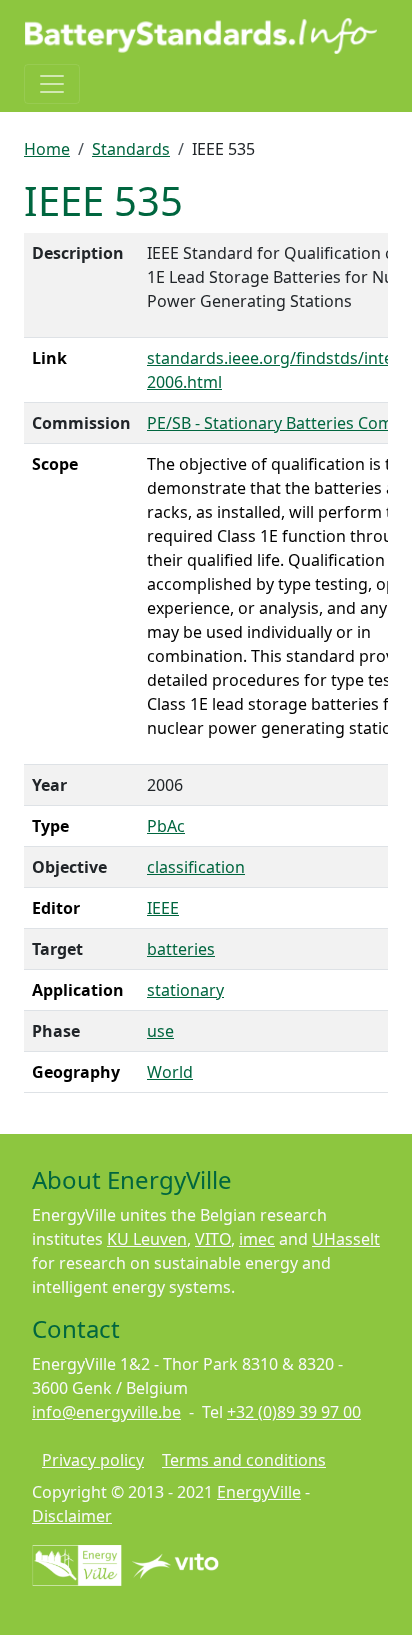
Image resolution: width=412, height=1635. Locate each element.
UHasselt (346, 1239)
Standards (131, 149)
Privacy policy (93, 1460)
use (160, 1031)
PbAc (166, 826)
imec (257, 1239)
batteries (181, 949)
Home (47, 149)
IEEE (163, 908)
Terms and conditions (244, 1460)
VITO (213, 1239)
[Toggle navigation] (52, 84)
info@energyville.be (106, 1412)
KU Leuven (147, 1239)
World (170, 1072)
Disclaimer (72, 1516)
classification (196, 867)
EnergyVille (259, 1492)
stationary (185, 990)
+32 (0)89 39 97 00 (294, 1412)
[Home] (202, 36)
